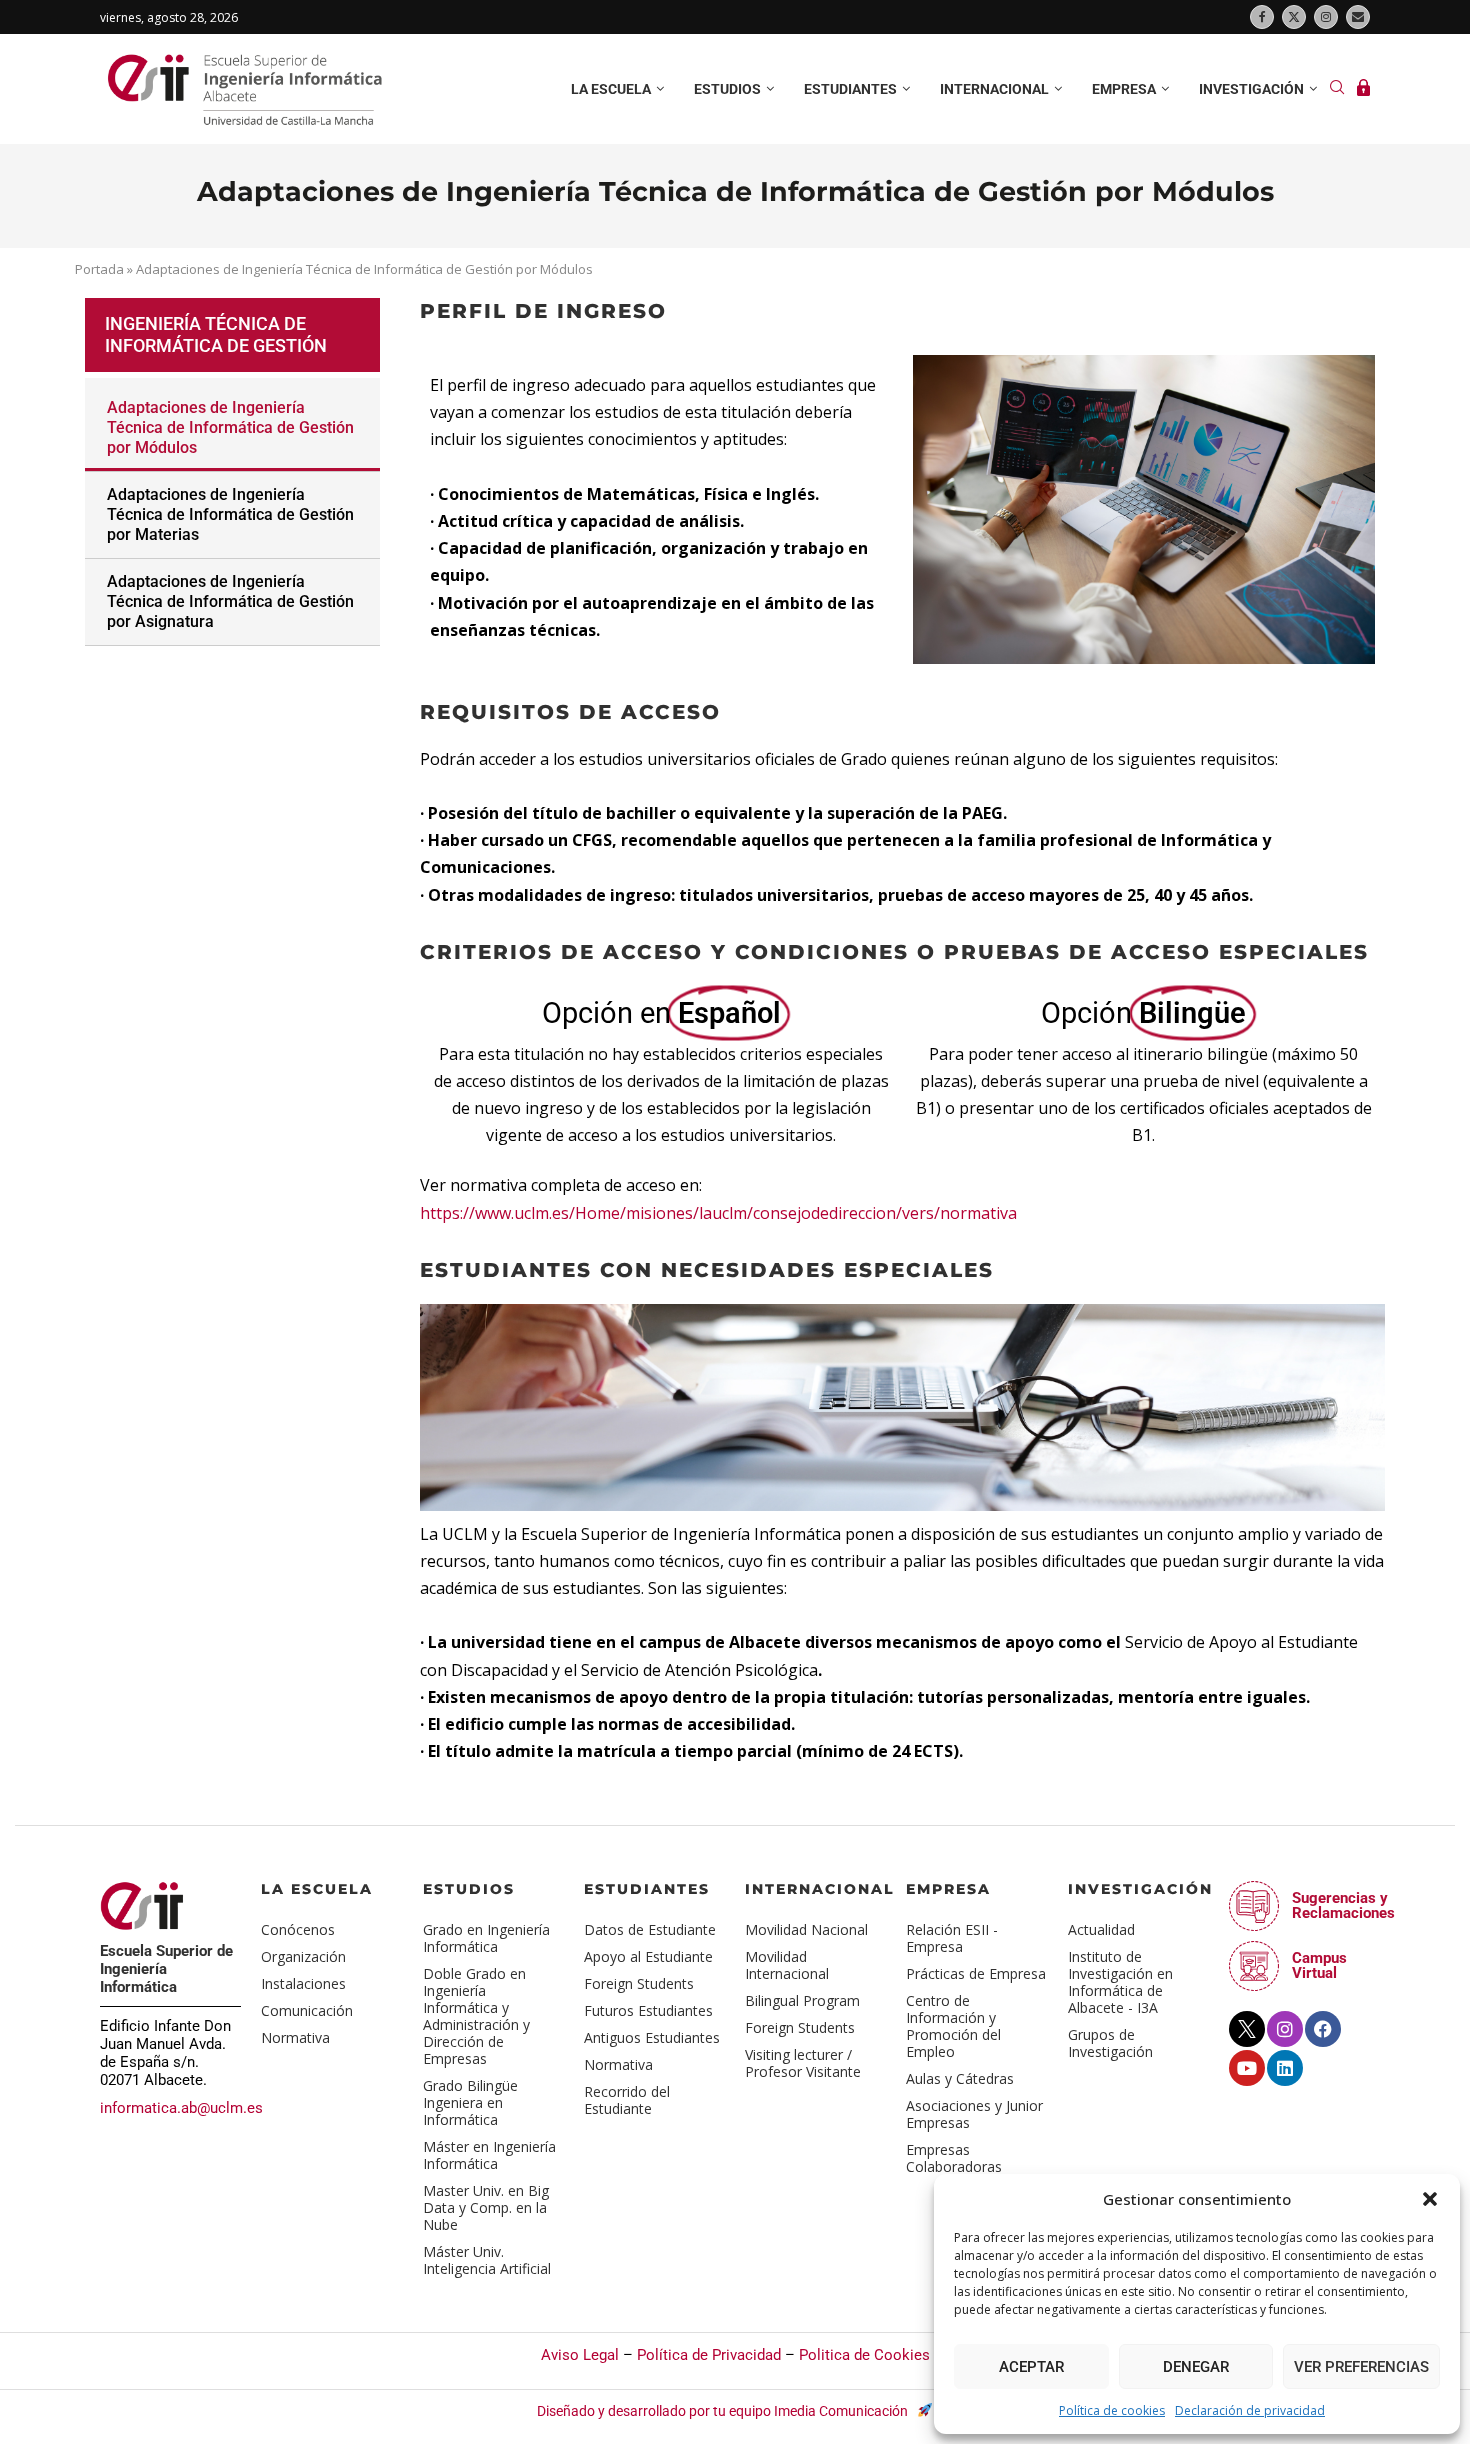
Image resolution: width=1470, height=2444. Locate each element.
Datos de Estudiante (650, 1929)
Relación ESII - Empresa (952, 1938)
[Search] (1337, 89)
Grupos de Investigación (1110, 2043)
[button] (1430, 2199)
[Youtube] (1247, 2068)
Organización (303, 1956)
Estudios (727, 89)
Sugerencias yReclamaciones (1343, 1905)
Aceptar (1031, 2367)
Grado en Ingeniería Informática (486, 1938)
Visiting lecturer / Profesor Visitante (803, 2063)
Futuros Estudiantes (648, 2010)
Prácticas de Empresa (976, 1973)
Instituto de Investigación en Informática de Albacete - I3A (1120, 1982)
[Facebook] (1262, 17)
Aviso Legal (580, 2355)
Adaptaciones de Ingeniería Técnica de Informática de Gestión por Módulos (230, 427)
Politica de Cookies (864, 2355)
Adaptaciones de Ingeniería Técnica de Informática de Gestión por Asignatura (230, 601)
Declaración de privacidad (1250, 2410)
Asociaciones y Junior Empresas (974, 2114)
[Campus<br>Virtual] (1254, 1966)
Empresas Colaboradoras (954, 2158)
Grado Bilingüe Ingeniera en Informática (470, 2102)
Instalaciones (303, 1983)
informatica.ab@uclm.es (181, 2108)
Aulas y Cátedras (960, 2078)
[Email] (1358, 17)
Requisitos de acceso (570, 712)
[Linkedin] (1285, 2068)
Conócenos (298, 1929)
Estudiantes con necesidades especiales (707, 1270)
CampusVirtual (1319, 1965)
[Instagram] (1326, 17)
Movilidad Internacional (787, 1965)
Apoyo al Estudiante (648, 1956)
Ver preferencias (1361, 2367)
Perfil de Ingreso (543, 311)
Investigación (1251, 89)
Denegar (1196, 2367)
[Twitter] (1294, 17)
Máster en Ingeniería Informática (489, 2155)
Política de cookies (1112, 2410)
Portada (99, 269)
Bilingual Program (802, 2000)
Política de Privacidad (709, 2355)
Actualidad (1101, 1929)
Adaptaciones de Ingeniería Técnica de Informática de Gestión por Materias (230, 514)
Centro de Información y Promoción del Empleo (953, 2026)
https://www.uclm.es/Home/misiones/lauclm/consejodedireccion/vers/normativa (718, 1213)
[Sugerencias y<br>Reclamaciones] (1254, 1906)
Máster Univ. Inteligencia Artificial (487, 2260)
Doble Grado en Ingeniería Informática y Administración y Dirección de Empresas (476, 2016)
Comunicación (307, 2010)
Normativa (295, 2037)
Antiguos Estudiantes (652, 2037)
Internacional (994, 89)
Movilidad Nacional (806, 1929)
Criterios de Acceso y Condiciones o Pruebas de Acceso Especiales (894, 952)
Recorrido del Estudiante (627, 2100)
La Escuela (317, 1889)
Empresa (1124, 89)
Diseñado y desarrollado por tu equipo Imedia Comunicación (724, 2411)
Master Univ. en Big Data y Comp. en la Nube (486, 2207)
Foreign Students (639, 1983)
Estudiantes (850, 89)
